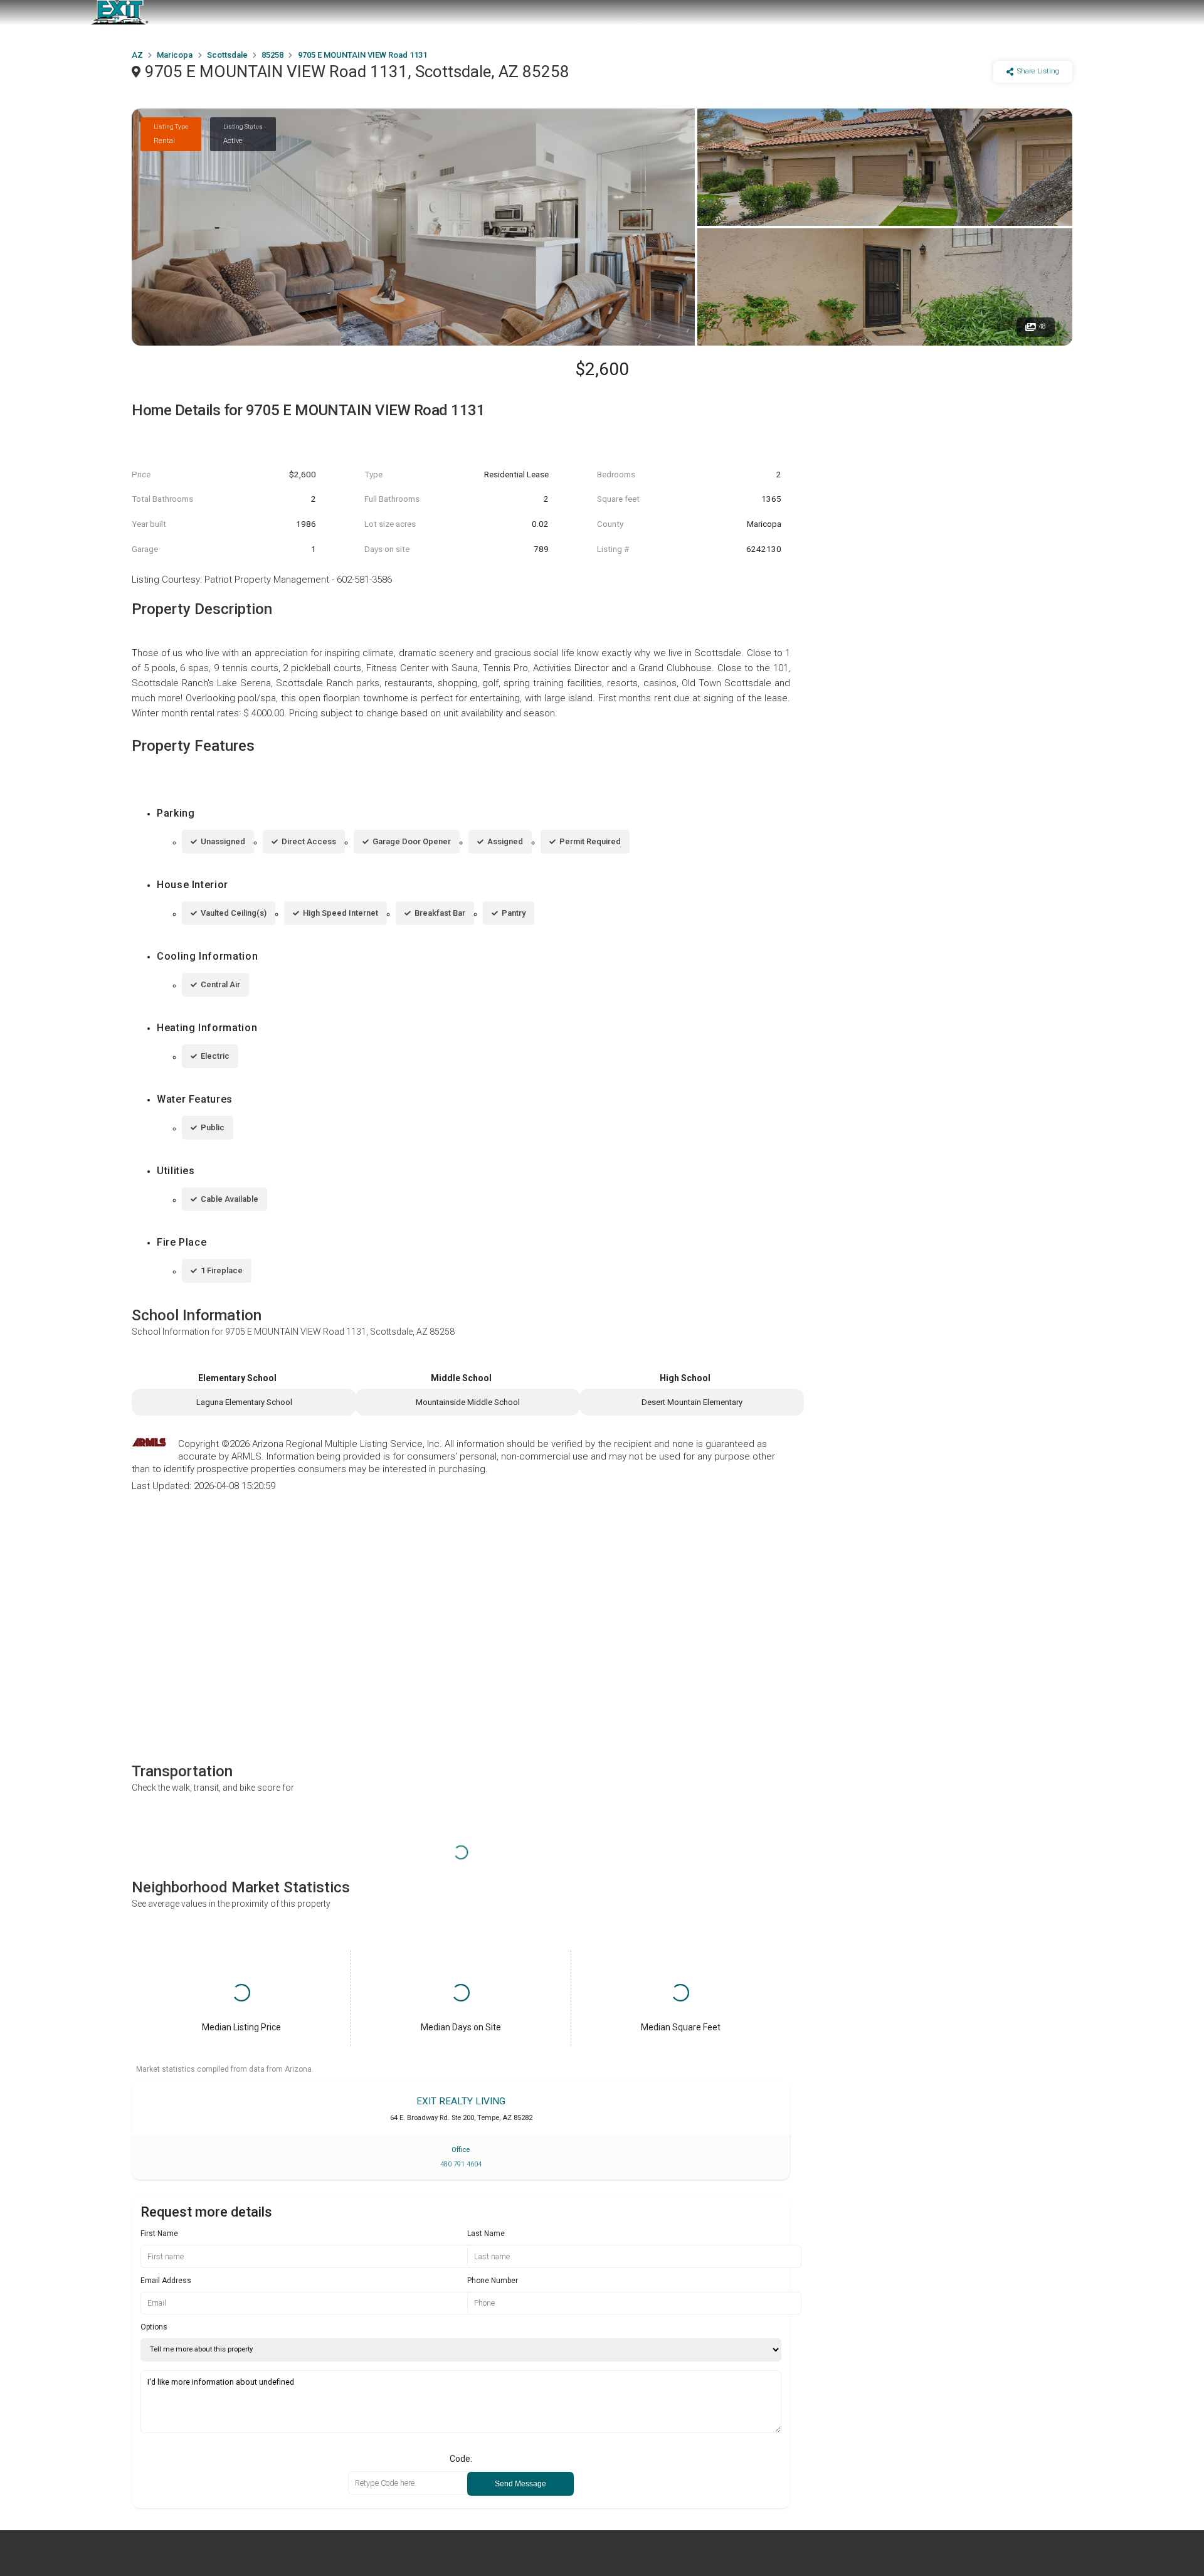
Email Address (166, 2281)
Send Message (520, 2484)
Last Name (486, 2234)
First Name (159, 2234)
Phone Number (493, 2281)
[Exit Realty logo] (119, 13)
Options (154, 2327)
